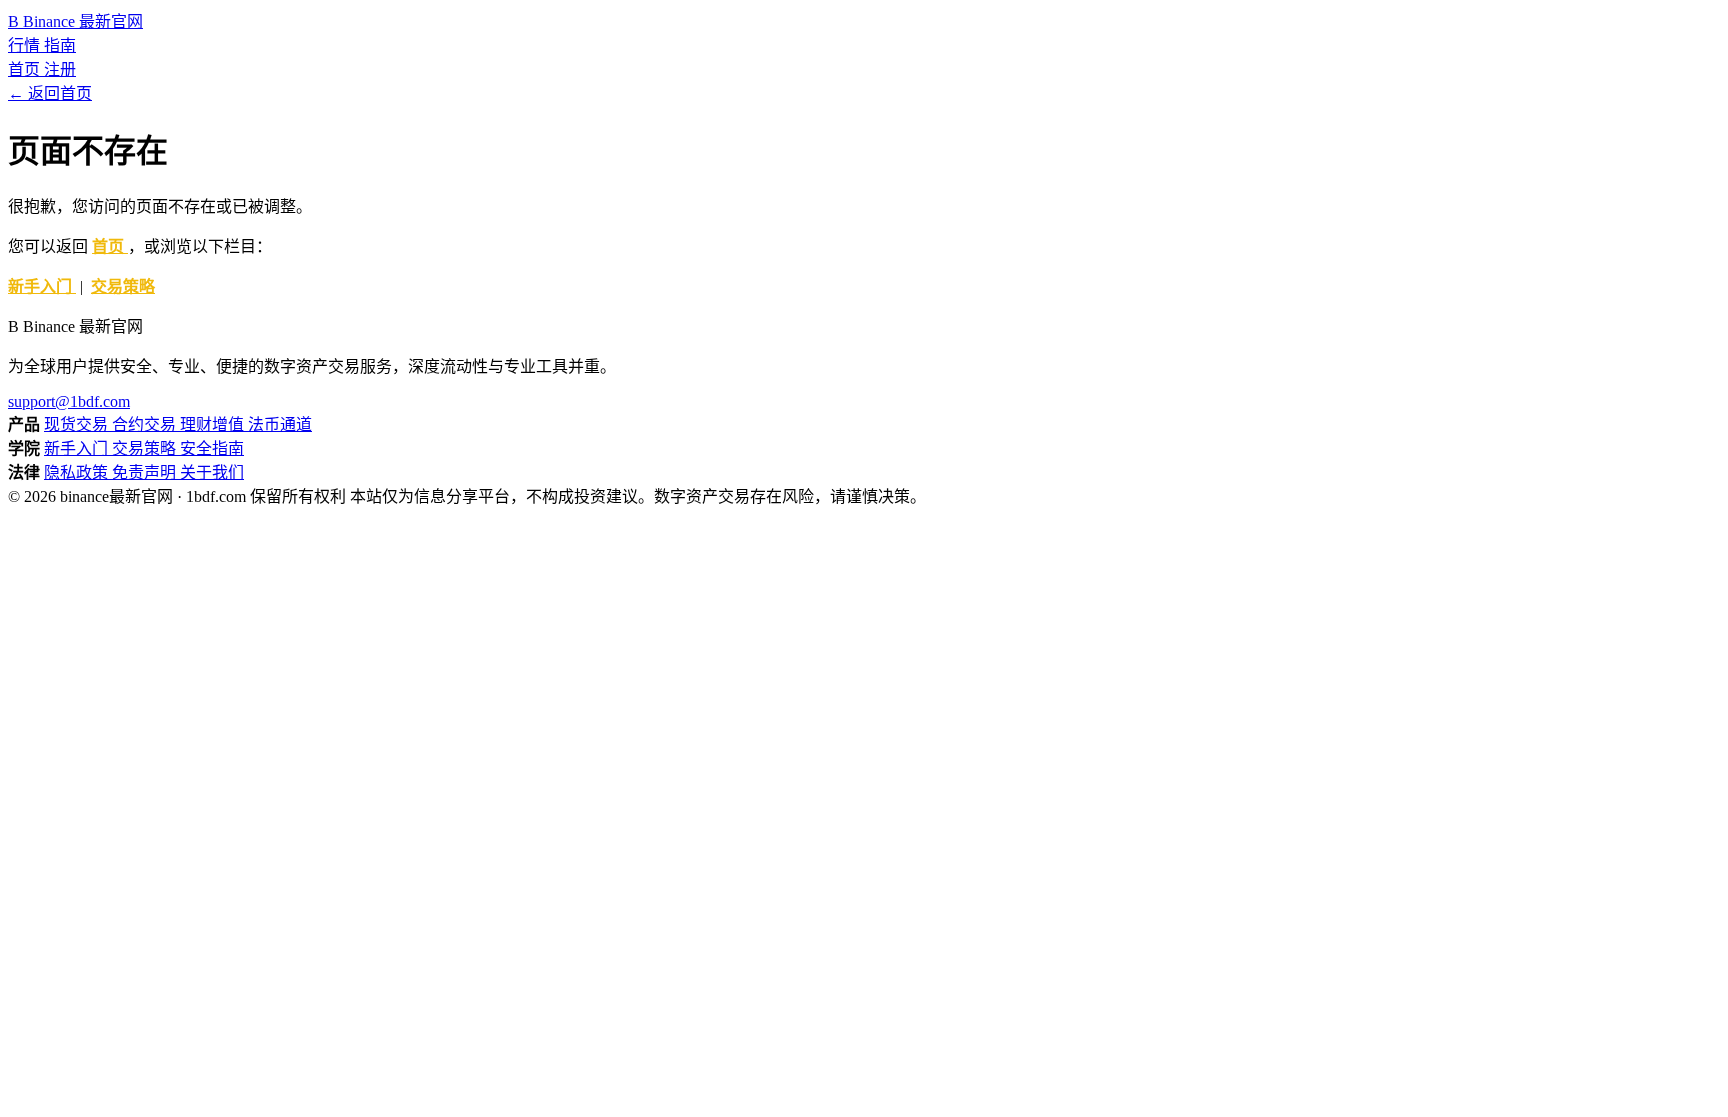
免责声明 (146, 472)
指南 (60, 45)
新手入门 (42, 286)
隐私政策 (78, 472)
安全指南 (212, 448)
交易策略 (123, 286)
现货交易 (78, 424)
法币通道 (280, 424)
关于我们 (212, 472)
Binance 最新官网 (75, 21)
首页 (26, 69)
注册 (60, 69)
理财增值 (214, 424)
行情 (26, 45)
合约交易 (146, 424)
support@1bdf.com (69, 401)
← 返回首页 (50, 93)
